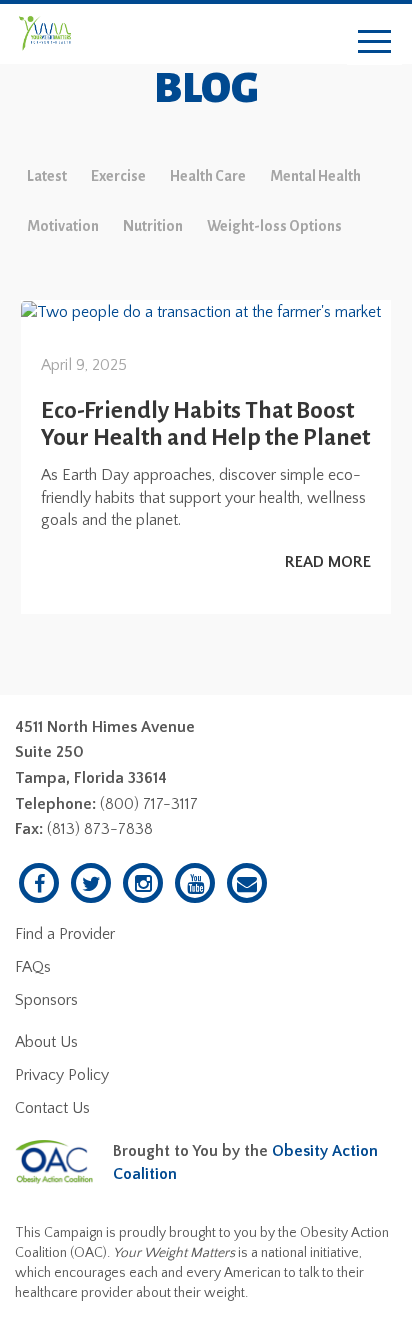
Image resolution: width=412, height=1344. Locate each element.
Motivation (63, 226)
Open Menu (374, 42)
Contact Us (52, 1108)
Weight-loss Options (274, 226)
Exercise (118, 176)
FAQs (33, 967)
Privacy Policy (62, 1075)
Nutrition (153, 226)
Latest (47, 176)
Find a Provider (65, 934)
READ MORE (328, 562)
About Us (46, 1042)
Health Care (208, 176)
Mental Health (315, 176)
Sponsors (46, 1000)
